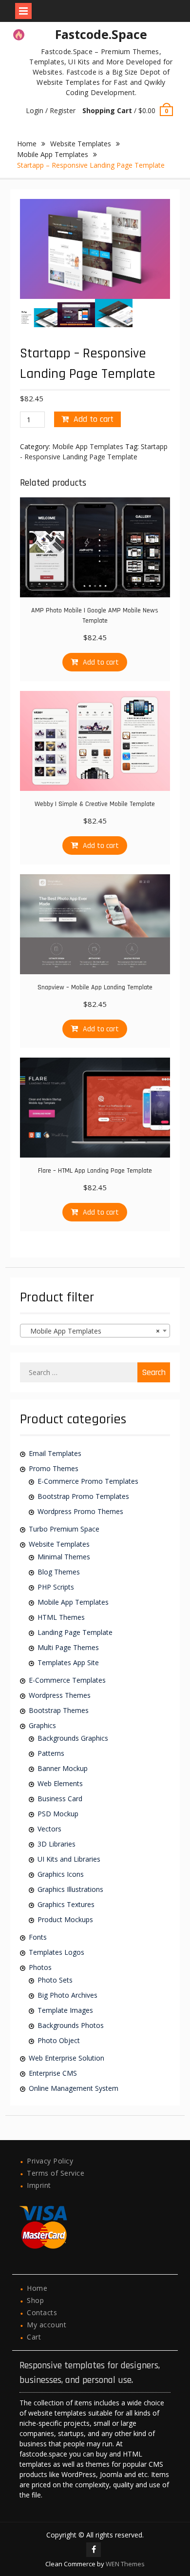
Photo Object (59, 2040)
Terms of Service (56, 2173)
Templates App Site (68, 1662)
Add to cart (94, 419)
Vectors (49, 1829)
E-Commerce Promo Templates (88, 1481)
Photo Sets (55, 1980)
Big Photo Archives (67, 1995)
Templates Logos (57, 1952)
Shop (35, 2300)
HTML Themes (61, 1617)
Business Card (60, 1799)
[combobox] (95, 1331)
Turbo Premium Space (64, 1529)
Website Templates (81, 144)
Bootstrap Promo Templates (83, 1496)
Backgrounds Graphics (73, 1738)
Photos (40, 1967)
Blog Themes (59, 1572)
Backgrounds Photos (71, 2025)
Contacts (42, 2312)
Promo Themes (54, 1468)
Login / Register (51, 110)
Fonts (38, 1937)
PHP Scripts (56, 1587)
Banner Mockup (63, 1768)
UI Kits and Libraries (69, 1859)
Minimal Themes (64, 1557)
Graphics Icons (61, 1874)
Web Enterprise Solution (66, 2058)
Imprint (39, 2185)
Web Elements (60, 1783)
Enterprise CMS (53, 2073)
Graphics (42, 1725)
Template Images (65, 2010)
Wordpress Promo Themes (80, 1511)
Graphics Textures (66, 1904)
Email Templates (55, 1453)
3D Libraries (57, 1844)
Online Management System (74, 2088)
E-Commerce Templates (67, 1680)
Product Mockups (65, 1919)
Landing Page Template (75, 1632)
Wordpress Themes (60, 1695)
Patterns (51, 1753)
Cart (34, 2337)
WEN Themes (125, 2564)
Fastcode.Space (101, 34)
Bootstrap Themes (59, 1710)
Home (27, 144)
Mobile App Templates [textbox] (92, 1331)
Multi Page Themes (68, 1647)
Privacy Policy (50, 2161)
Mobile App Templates (53, 154)
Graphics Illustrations (70, 1889)
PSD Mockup (58, 1814)
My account (47, 2325)
